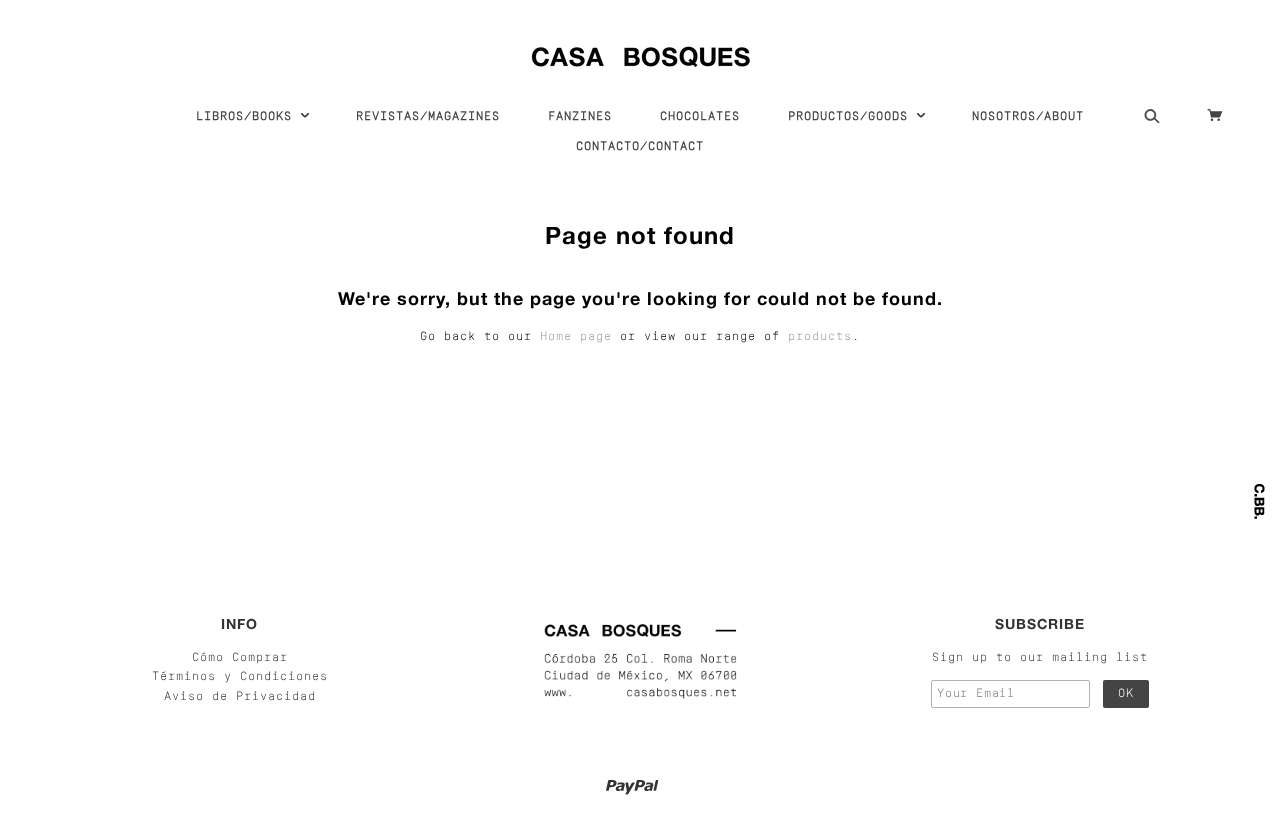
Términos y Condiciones (240, 677)
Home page (576, 337)
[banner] (640, 52)
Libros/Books (248, 117)
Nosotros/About (1028, 117)
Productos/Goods (852, 117)
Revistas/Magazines (428, 117)
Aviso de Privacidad (240, 697)
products (820, 337)
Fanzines (580, 117)
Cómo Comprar (240, 658)
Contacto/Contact (640, 147)
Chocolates (700, 117)
